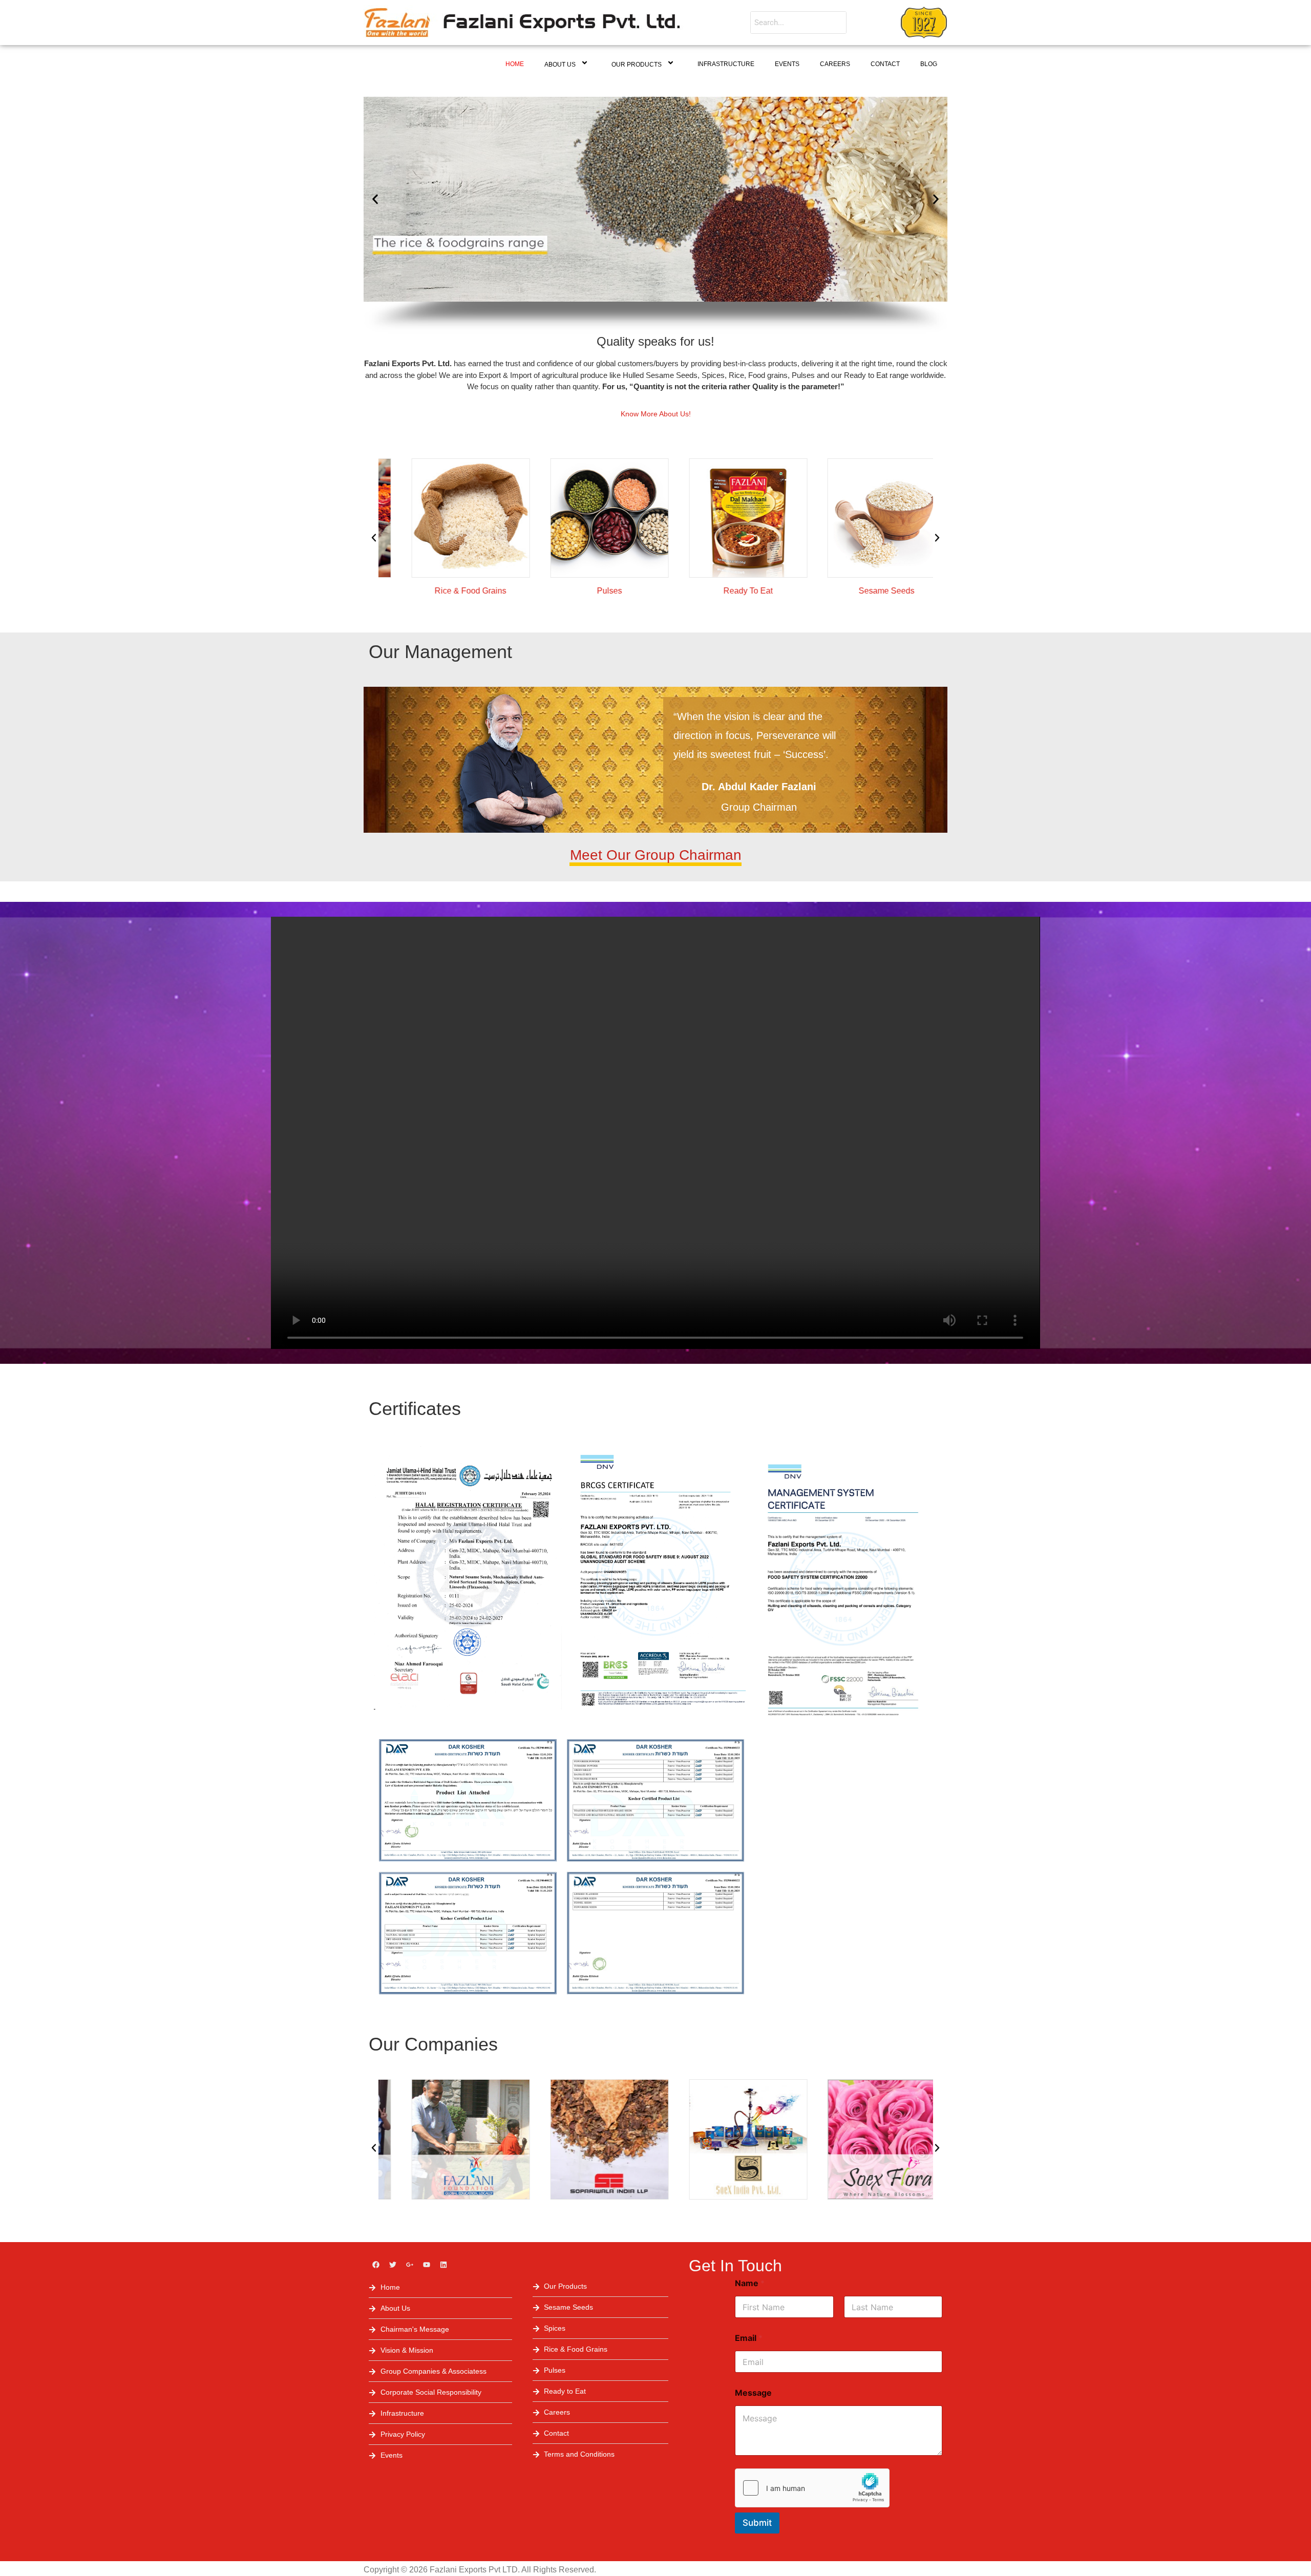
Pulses (586, 591)
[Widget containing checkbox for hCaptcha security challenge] (812, 2488)
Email (749, 2338)
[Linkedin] (443, 2265)
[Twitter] (393, 2265)
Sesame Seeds (864, 591)
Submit (757, 2523)
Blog (929, 64)
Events (787, 64)
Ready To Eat (725, 591)
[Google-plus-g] (410, 2265)
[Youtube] (427, 2265)
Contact (885, 64)
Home (515, 64)
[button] (375, 199)
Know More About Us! (656, 414)
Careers (835, 64)
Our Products (637, 65)
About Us (560, 65)
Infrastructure (726, 64)
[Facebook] (376, 2265)
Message (753, 2393)
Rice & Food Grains (448, 591)
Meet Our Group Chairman (656, 855)
